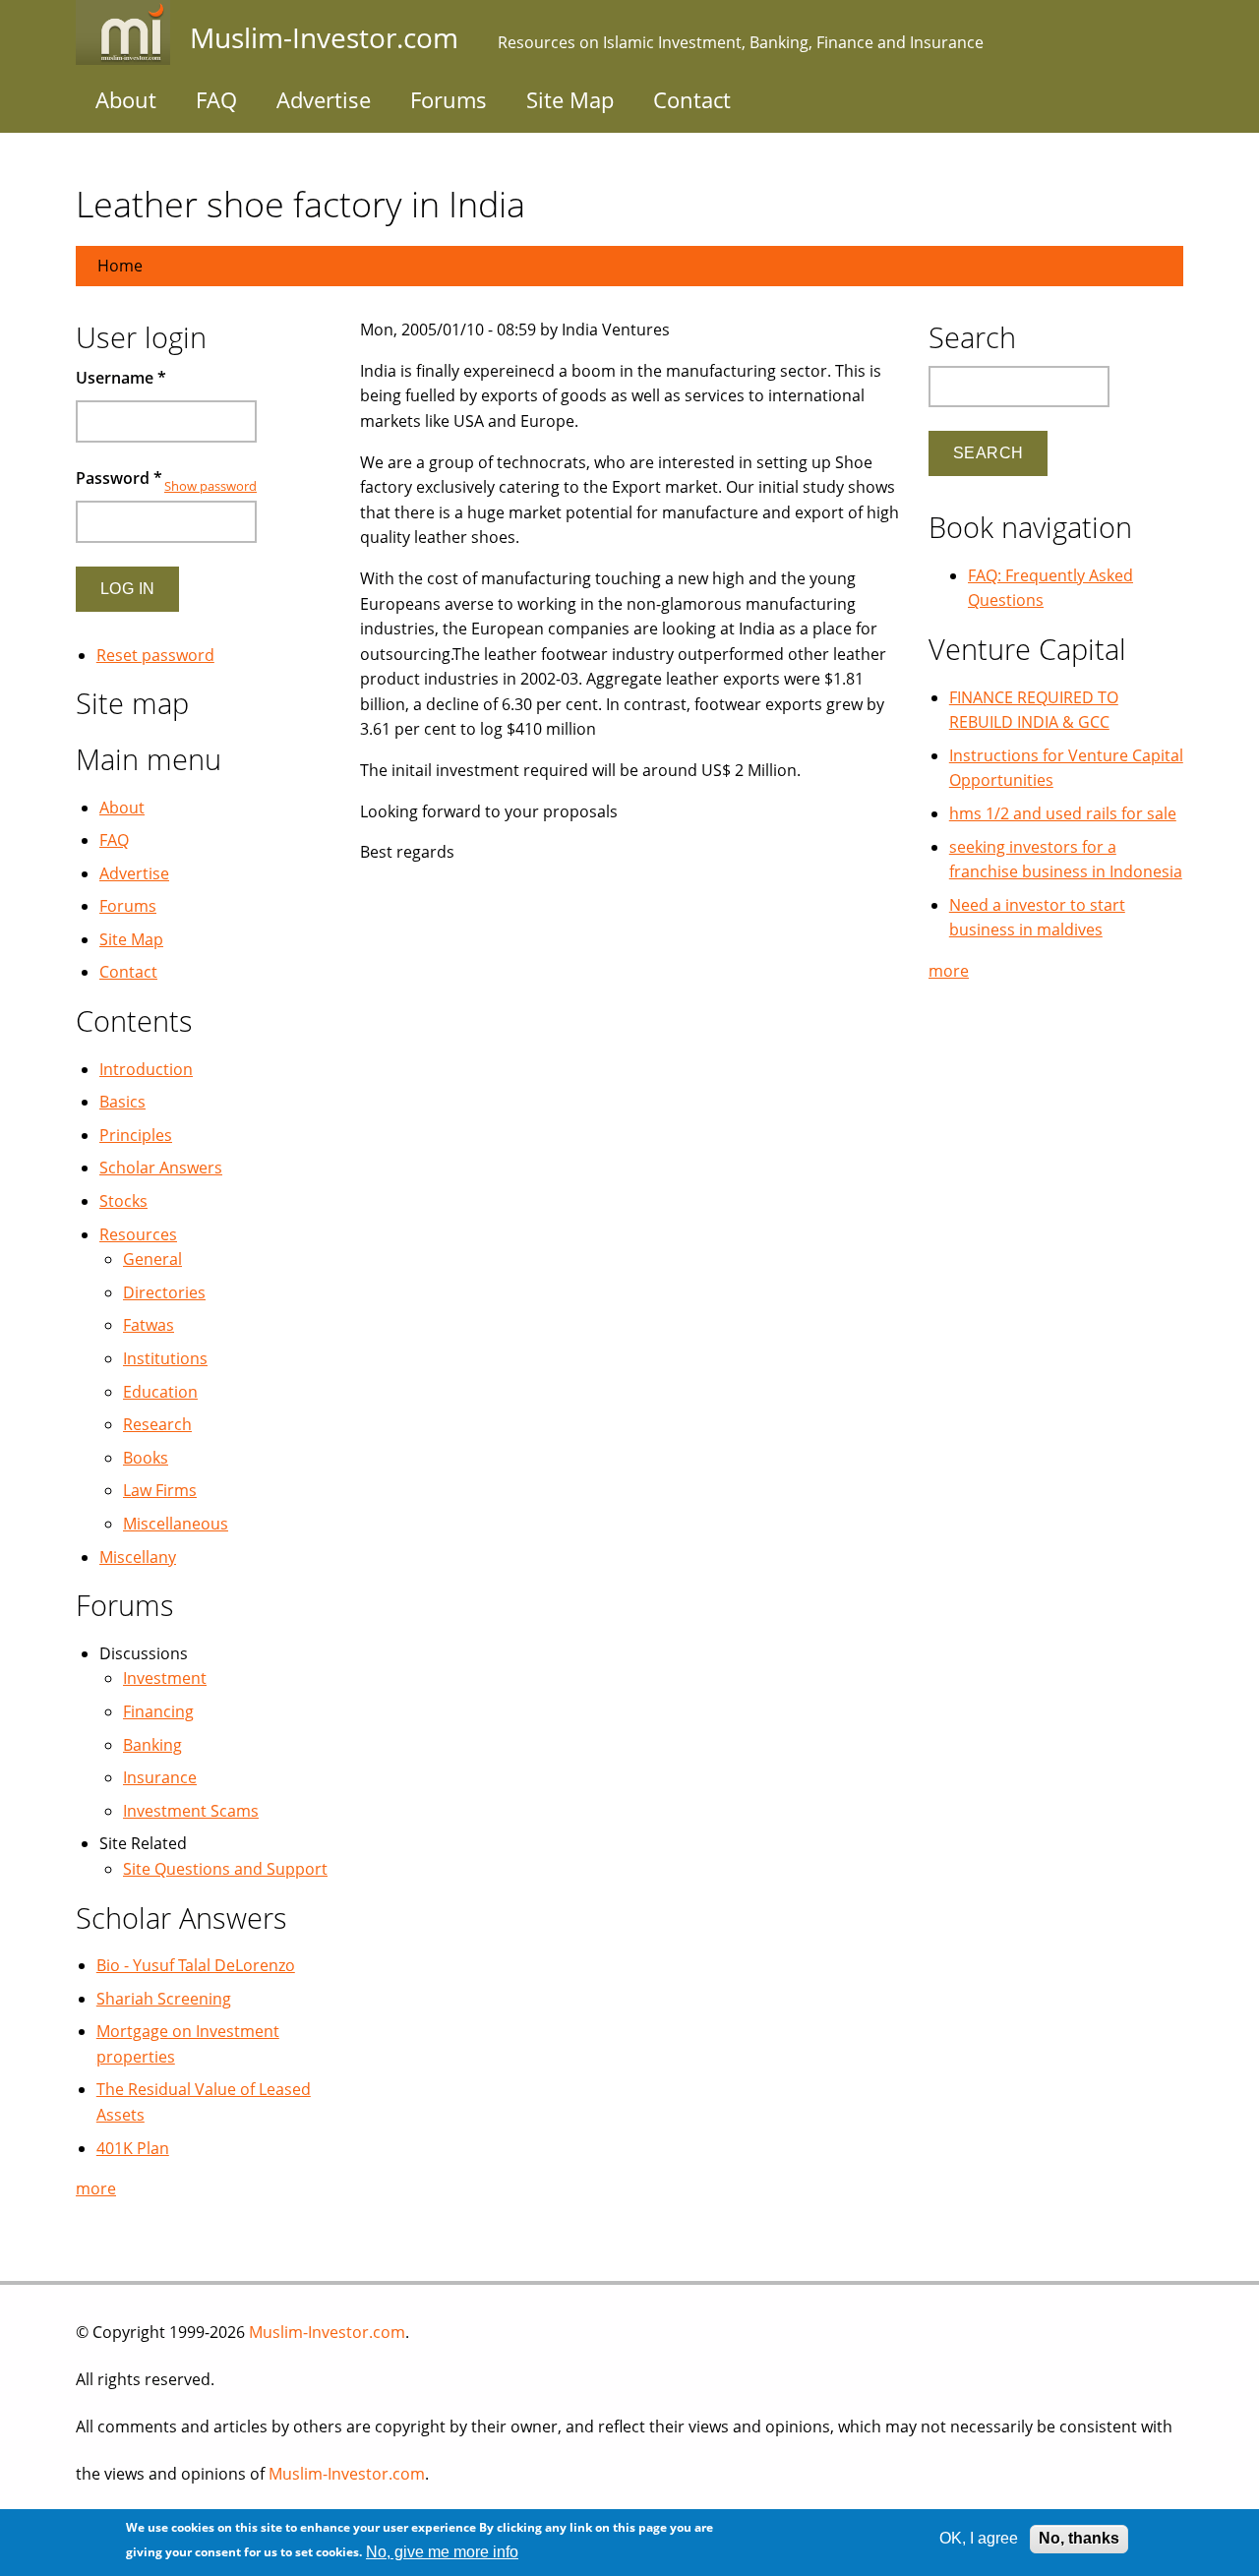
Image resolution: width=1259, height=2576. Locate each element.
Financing (158, 1711)
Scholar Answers (161, 1168)
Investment (165, 1678)
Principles (136, 1135)
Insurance (160, 1777)
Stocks (123, 1201)
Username (121, 378)
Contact (692, 99)
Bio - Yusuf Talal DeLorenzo (196, 1965)
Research (157, 1424)
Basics (122, 1102)
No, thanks (1079, 2538)
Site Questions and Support (225, 1869)
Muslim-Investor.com (327, 2332)
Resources (138, 1234)
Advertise (324, 99)
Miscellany (138, 1557)
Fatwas (149, 1325)
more (96, 2188)
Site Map (570, 99)
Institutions (165, 1358)
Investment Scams (191, 1811)
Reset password (155, 655)
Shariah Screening (164, 1999)
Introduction (146, 1069)
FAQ (216, 99)
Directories (164, 1292)
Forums (449, 99)
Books (146, 1458)
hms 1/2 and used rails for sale (1063, 813)
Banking (152, 1745)
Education (160, 1392)
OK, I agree (979, 2538)
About (126, 99)
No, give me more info (442, 2552)
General (152, 1259)
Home (120, 266)
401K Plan (133, 2148)
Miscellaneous (176, 1524)
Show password (210, 486)
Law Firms (160, 1490)
